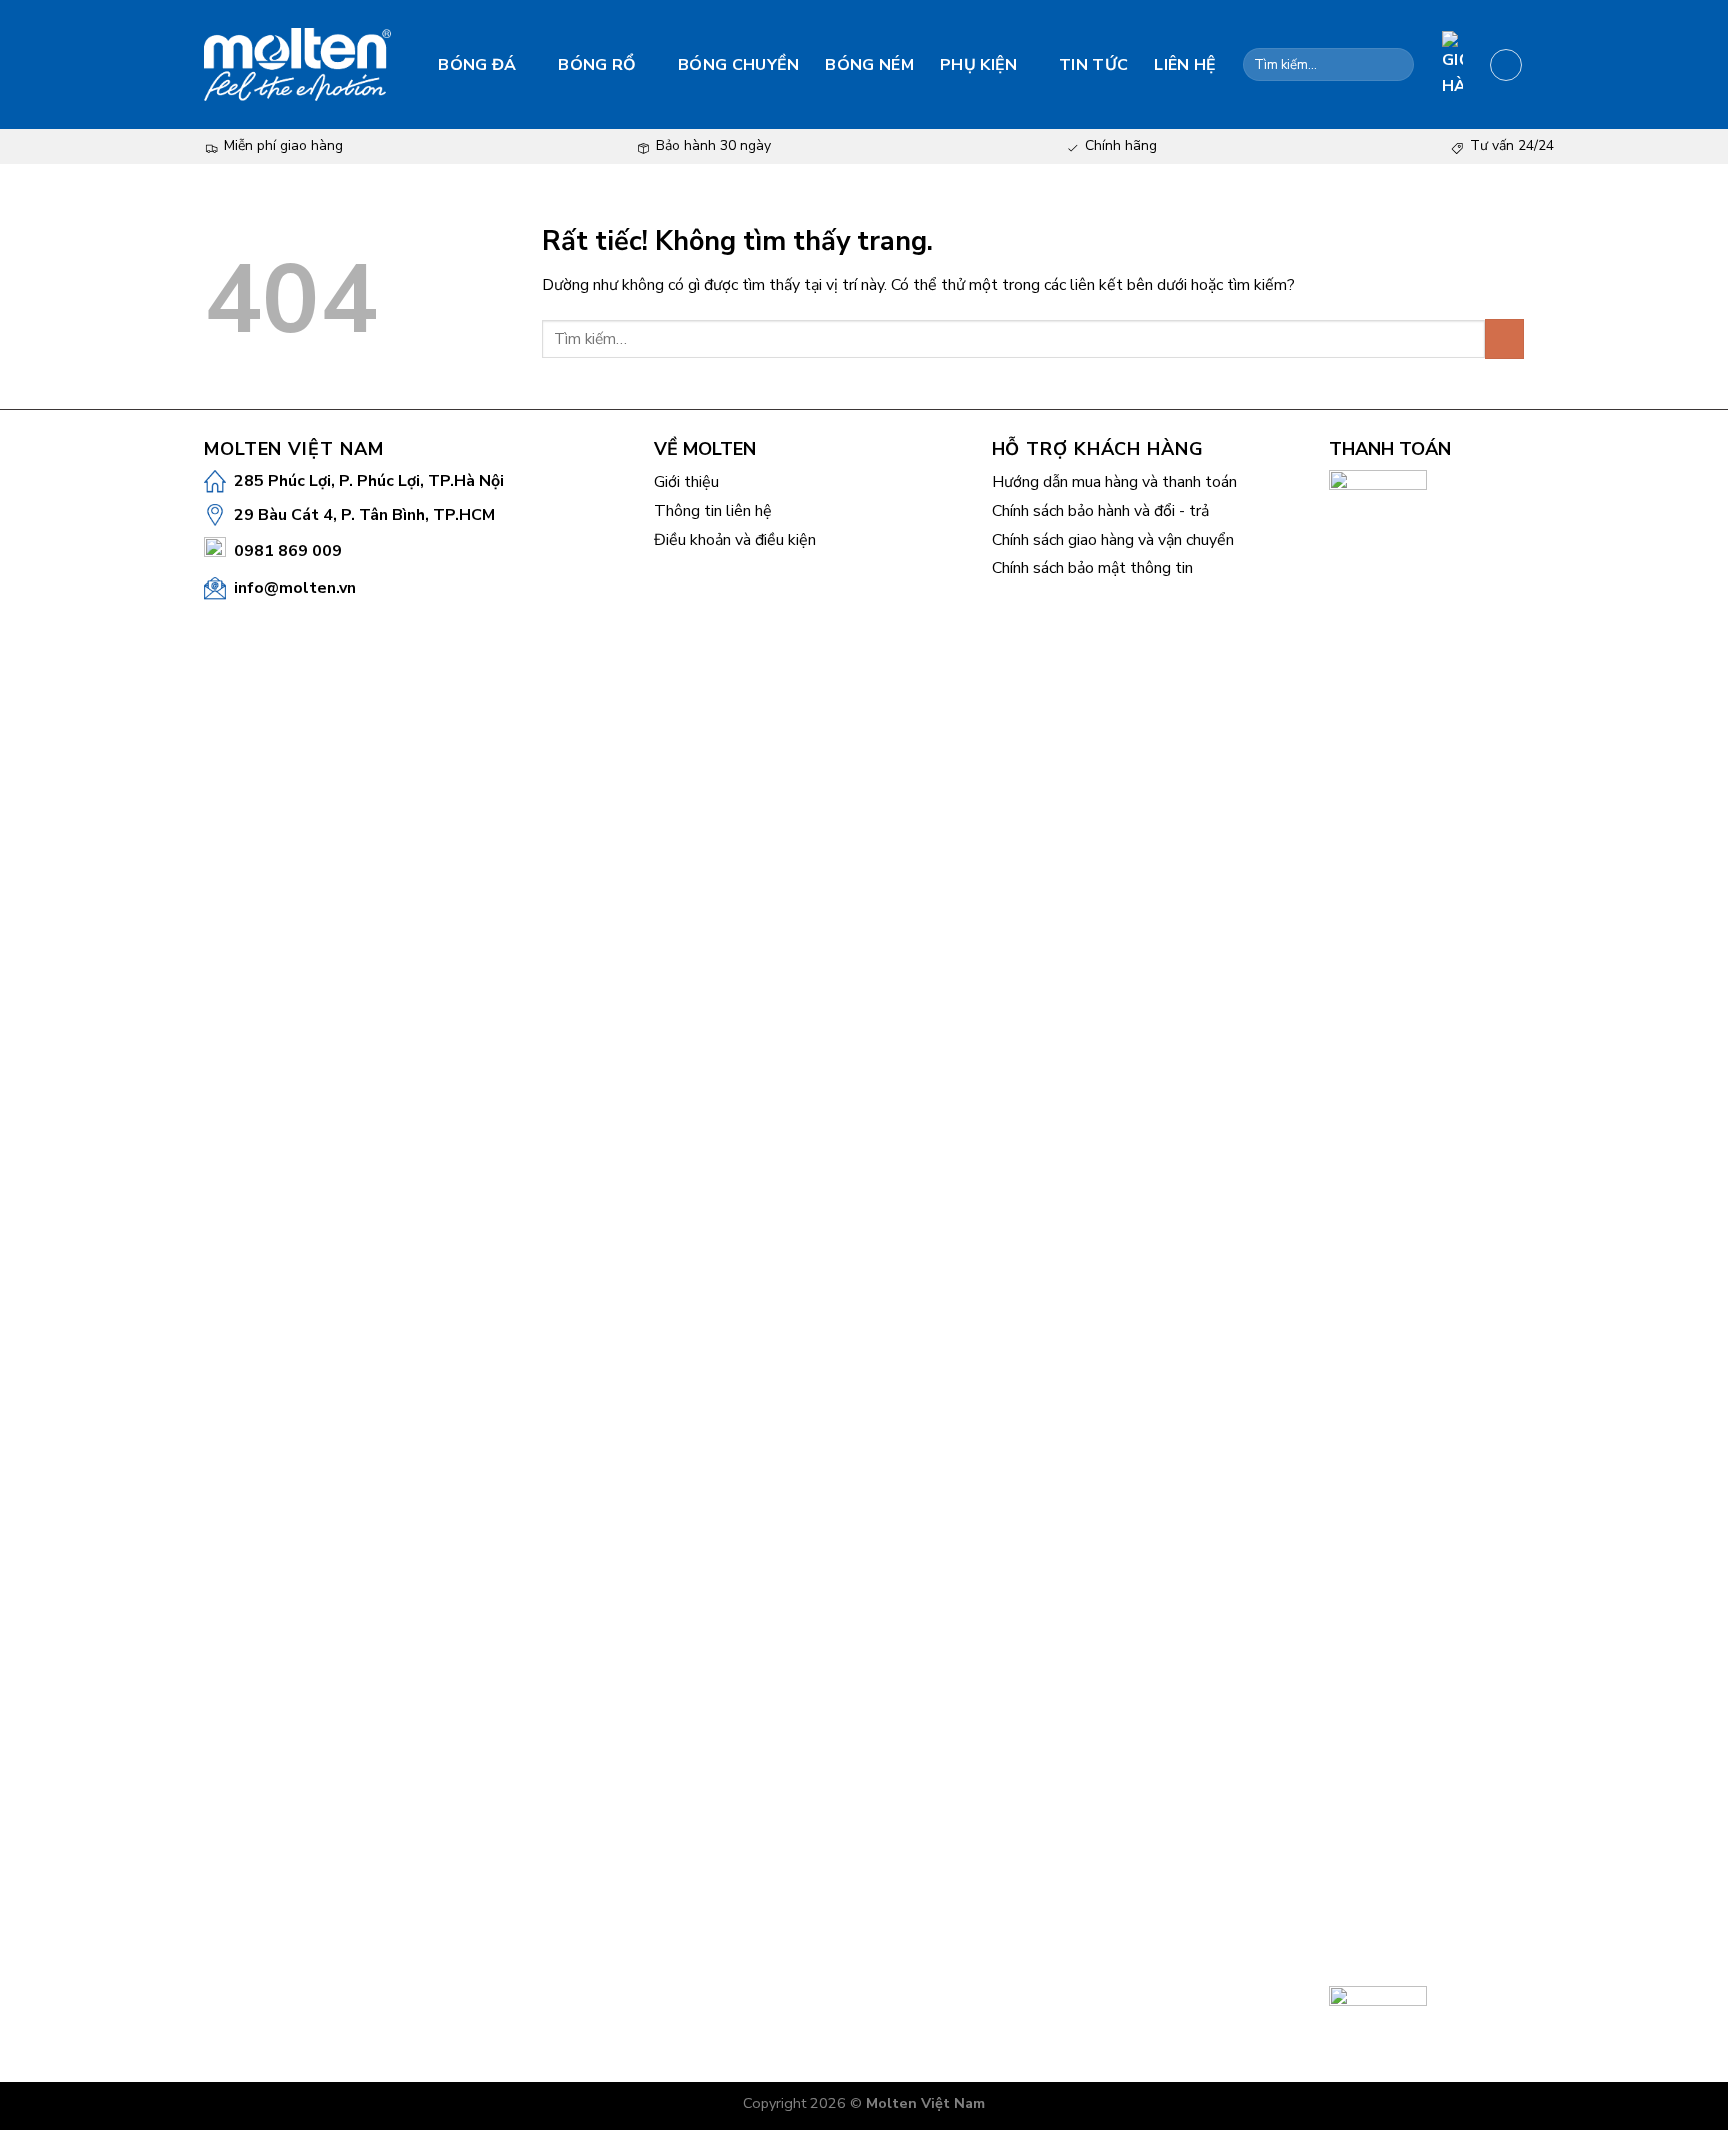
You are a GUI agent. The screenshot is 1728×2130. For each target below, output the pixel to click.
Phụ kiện (979, 65)
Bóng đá (477, 65)
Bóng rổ (597, 65)
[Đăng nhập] (1506, 65)
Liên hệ (1185, 65)
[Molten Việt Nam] (297, 65)
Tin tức (1093, 65)
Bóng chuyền (739, 65)
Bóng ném (869, 65)
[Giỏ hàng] (1452, 65)
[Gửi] (1395, 65)
